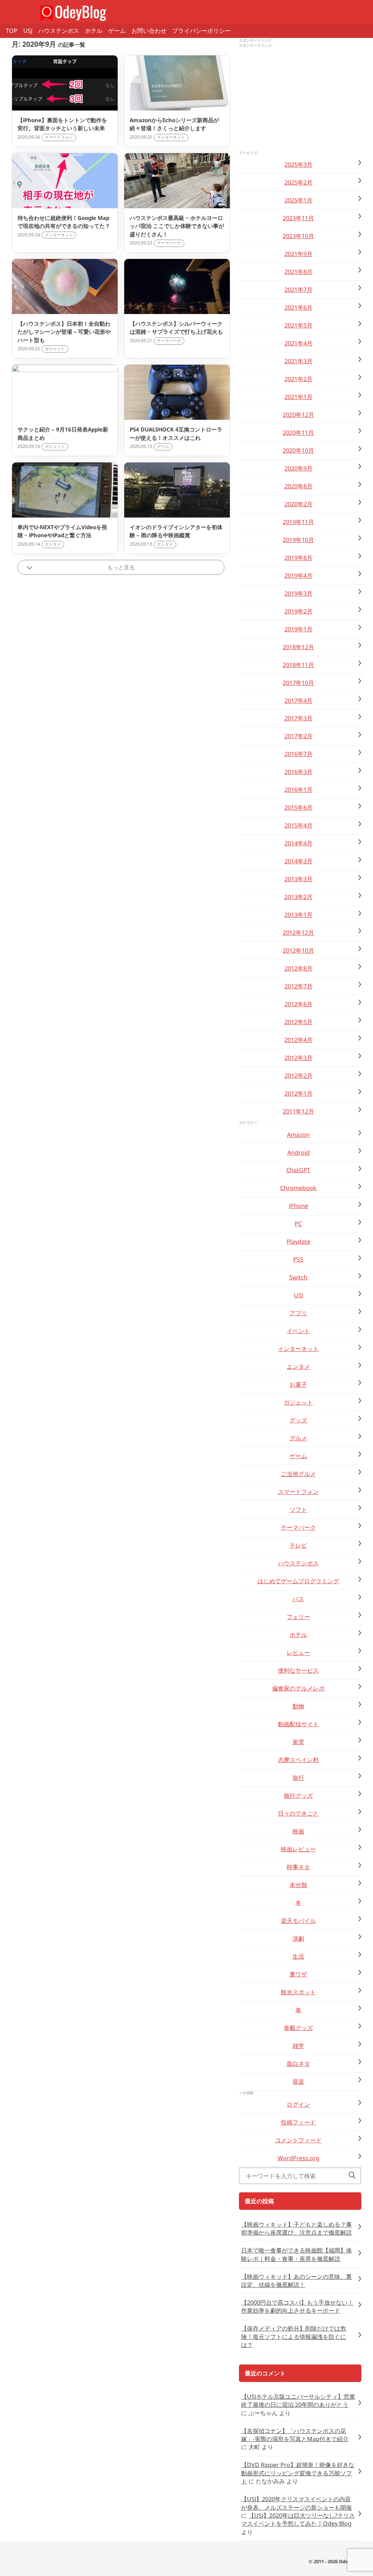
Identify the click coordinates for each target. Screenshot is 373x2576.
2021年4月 (299, 343)
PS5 (298, 1259)
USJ (28, 31)
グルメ (298, 1438)
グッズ (298, 1420)
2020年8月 (299, 486)
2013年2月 (299, 897)
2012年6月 (299, 1004)
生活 (298, 1956)
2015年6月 (299, 807)
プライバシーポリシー (201, 31)
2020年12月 (298, 415)
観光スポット (298, 1992)
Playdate (299, 1241)
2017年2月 (299, 736)
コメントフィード (298, 2140)
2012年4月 (299, 1040)
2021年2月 (299, 379)
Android (299, 1153)
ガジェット (298, 1402)
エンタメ (298, 1367)
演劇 (298, 1938)
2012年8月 (299, 968)
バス (298, 1599)
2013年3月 (299, 879)
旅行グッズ (298, 1796)
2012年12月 (298, 933)
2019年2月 (299, 611)
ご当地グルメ (298, 1474)
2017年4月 (299, 701)
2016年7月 (299, 754)
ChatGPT (298, 1170)
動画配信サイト (298, 1724)
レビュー (298, 1653)
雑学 (298, 2046)
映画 (298, 1831)
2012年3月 (299, 1058)
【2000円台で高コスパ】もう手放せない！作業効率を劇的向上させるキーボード (297, 2306)
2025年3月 (299, 164)
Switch (298, 1277)
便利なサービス (298, 1670)
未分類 (298, 1885)
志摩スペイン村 (298, 1760)
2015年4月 (299, 825)
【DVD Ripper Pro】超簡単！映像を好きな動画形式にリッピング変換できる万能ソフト (298, 2473)
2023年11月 (298, 218)
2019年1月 (299, 629)
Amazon (298, 1135)
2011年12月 (298, 1111)
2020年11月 (298, 433)
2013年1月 (299, 915)
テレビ (298, 1545)
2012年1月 (299, 1093)
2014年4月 (299, 843)
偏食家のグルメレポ (298, 1688)
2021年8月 (299, 272)
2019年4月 (299, 576)
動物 (298, 1706)
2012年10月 (298, 950)
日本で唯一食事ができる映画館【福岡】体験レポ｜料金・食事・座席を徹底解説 (297, 2254)
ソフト (298, 1510)
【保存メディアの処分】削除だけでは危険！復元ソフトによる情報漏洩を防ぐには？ (294, 2337)
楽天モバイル (298, 1921)
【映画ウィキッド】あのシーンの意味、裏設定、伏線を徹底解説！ (297, 2281)
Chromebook (298, 1188)
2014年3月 (299, 861)
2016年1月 (299, 790)
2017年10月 (298, 683)
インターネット (298, 1349)
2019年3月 (299, 593)
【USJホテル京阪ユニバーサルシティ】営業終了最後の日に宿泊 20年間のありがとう (298, 2401)
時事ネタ (298, 1867)
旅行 (298, 1778)
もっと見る (121, 567)
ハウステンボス (59, 31)
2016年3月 (299, 772)
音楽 (298, 2081)
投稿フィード (298, 2122)
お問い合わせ (149, 31)
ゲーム (117, 31)
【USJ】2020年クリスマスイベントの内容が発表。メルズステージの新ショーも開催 (297, 2503)
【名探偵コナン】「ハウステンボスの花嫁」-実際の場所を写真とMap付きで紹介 (295, 2435)
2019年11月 (298, 522)
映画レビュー (298, 1849)
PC (298, 1224)
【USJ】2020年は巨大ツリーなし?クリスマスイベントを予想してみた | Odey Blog (298, 2519)
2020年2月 (299, 504)
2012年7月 (299, 986)
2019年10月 (298, 540)
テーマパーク (298, 1527)
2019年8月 (299, 558)
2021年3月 (299, 361)
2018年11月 (298, 665)
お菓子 (298, 1384)
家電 (298, 1742)
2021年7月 (299, 290)
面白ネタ (298, 2064)
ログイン (298, 2104)
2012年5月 (299, 1022)
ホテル (94, 31)
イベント (298, 1331)
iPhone (299, 1206)
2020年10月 (298, 450)
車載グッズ (298, 2028)
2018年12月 (298, 647)
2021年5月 (299, 325)
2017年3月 (299, 718)
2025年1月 (299, 200)
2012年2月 (299, 1076)
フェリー (298, 1617)
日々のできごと (298, 1813)
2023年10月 (298, 236)
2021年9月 (299, 254)
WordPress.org (299, 2158)
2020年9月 (299, 468)
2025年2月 (299, 182)
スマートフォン (298, 1492)
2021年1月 (299, 397)
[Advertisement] (300, 100)
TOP (12, 31)
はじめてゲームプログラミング (298, 1581)
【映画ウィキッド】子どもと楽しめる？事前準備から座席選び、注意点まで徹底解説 (297, 2228)
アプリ (298, 1313)
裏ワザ (298, 1974)
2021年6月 (299, 307)
